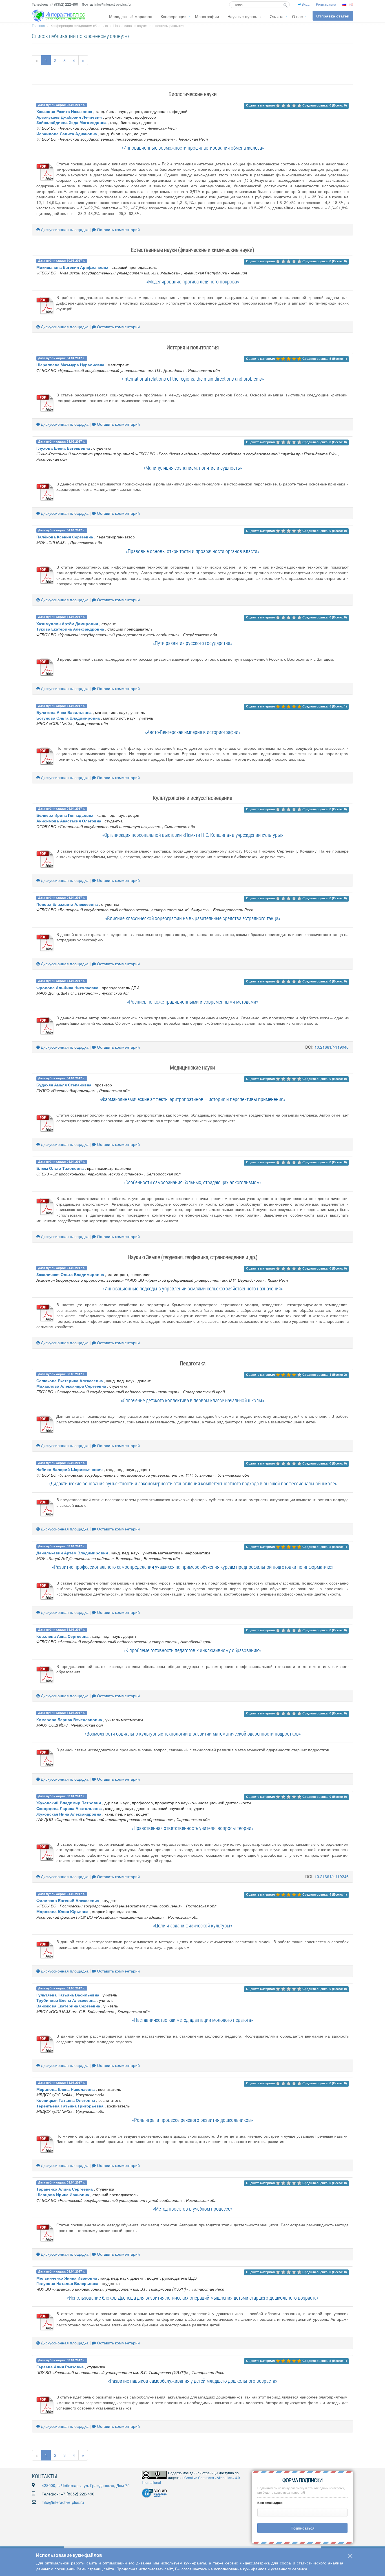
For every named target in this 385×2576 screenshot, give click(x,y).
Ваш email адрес (270, 2503)
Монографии (207, 16)
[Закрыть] (350, 2556)
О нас (297, 16)
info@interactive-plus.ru (63, 2502)
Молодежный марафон (131, 16)
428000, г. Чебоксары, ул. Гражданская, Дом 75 (86, 2485)
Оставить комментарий (118, 229)
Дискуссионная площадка (64, 229)
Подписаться (303, 2528)
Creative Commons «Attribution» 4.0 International (191, 2480)
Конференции (174, 16)
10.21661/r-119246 (332, 1876)
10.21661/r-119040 (332, 1047)
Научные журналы (244, 16)
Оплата (277, 16)
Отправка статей (333, 16)
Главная (38, 25)
